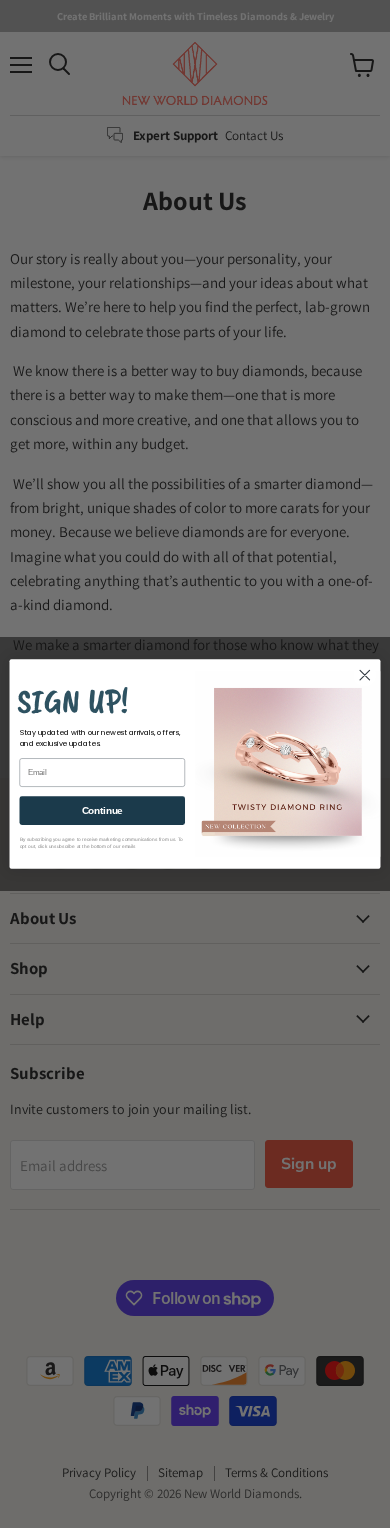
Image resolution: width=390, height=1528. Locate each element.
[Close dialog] (365, 675)
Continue (102, 810)
